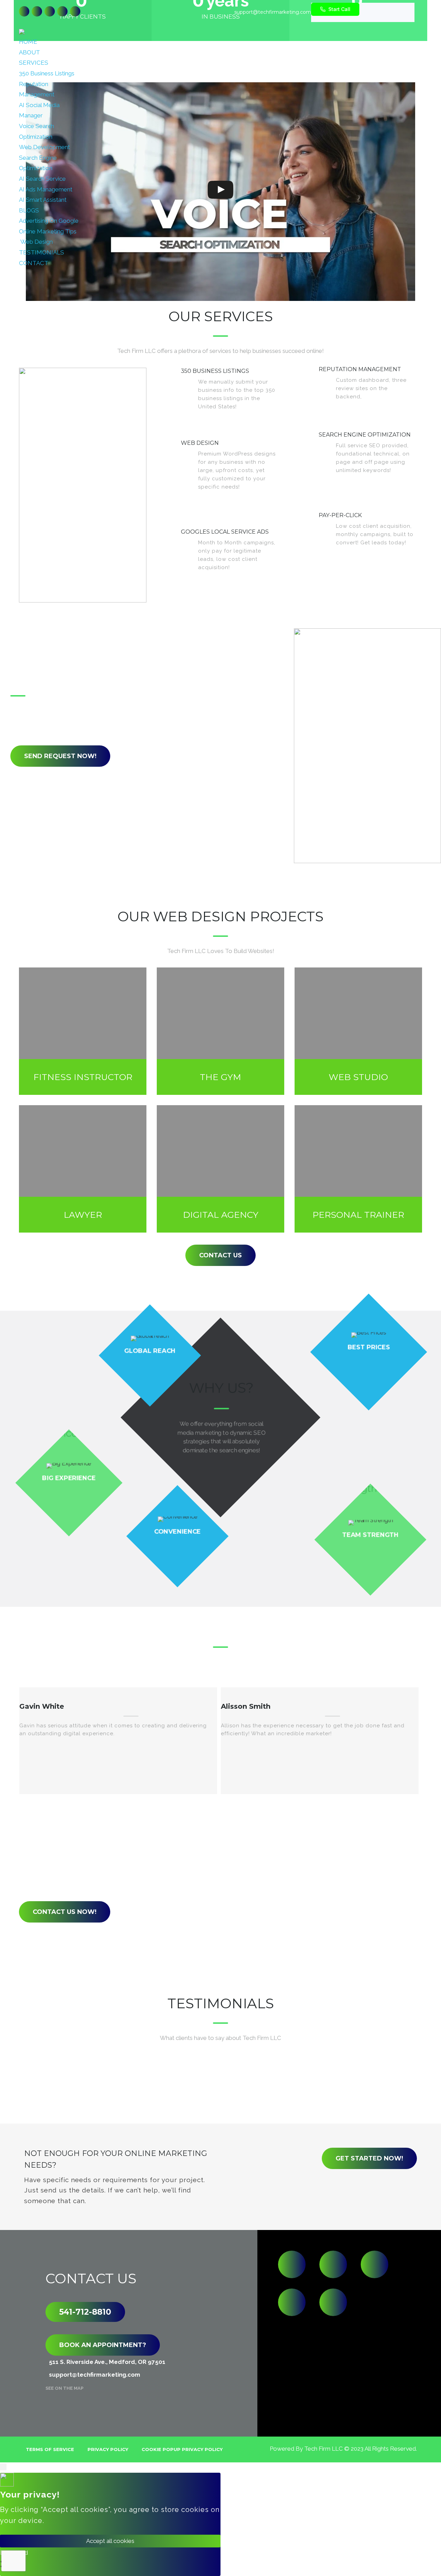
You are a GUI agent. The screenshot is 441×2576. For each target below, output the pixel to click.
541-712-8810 (85, 2312)
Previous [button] (207, 1814)
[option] (118, 1741)
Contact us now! (65, 1912)
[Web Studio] (358, 1031)
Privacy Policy (108, 2449)
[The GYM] (220, 1031)
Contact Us (220, 1255)
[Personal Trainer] (358, 1169)
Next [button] (230, 1814)
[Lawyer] (83, 1169)
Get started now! (369, 2158)
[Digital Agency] (220, 1169)
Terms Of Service (50, 2449)
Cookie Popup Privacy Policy (182, 2449)
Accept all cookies (110, 2541)
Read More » (258, 416)
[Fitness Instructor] (83, 1031)
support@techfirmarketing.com (273, 12)
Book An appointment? (103, 2345)
